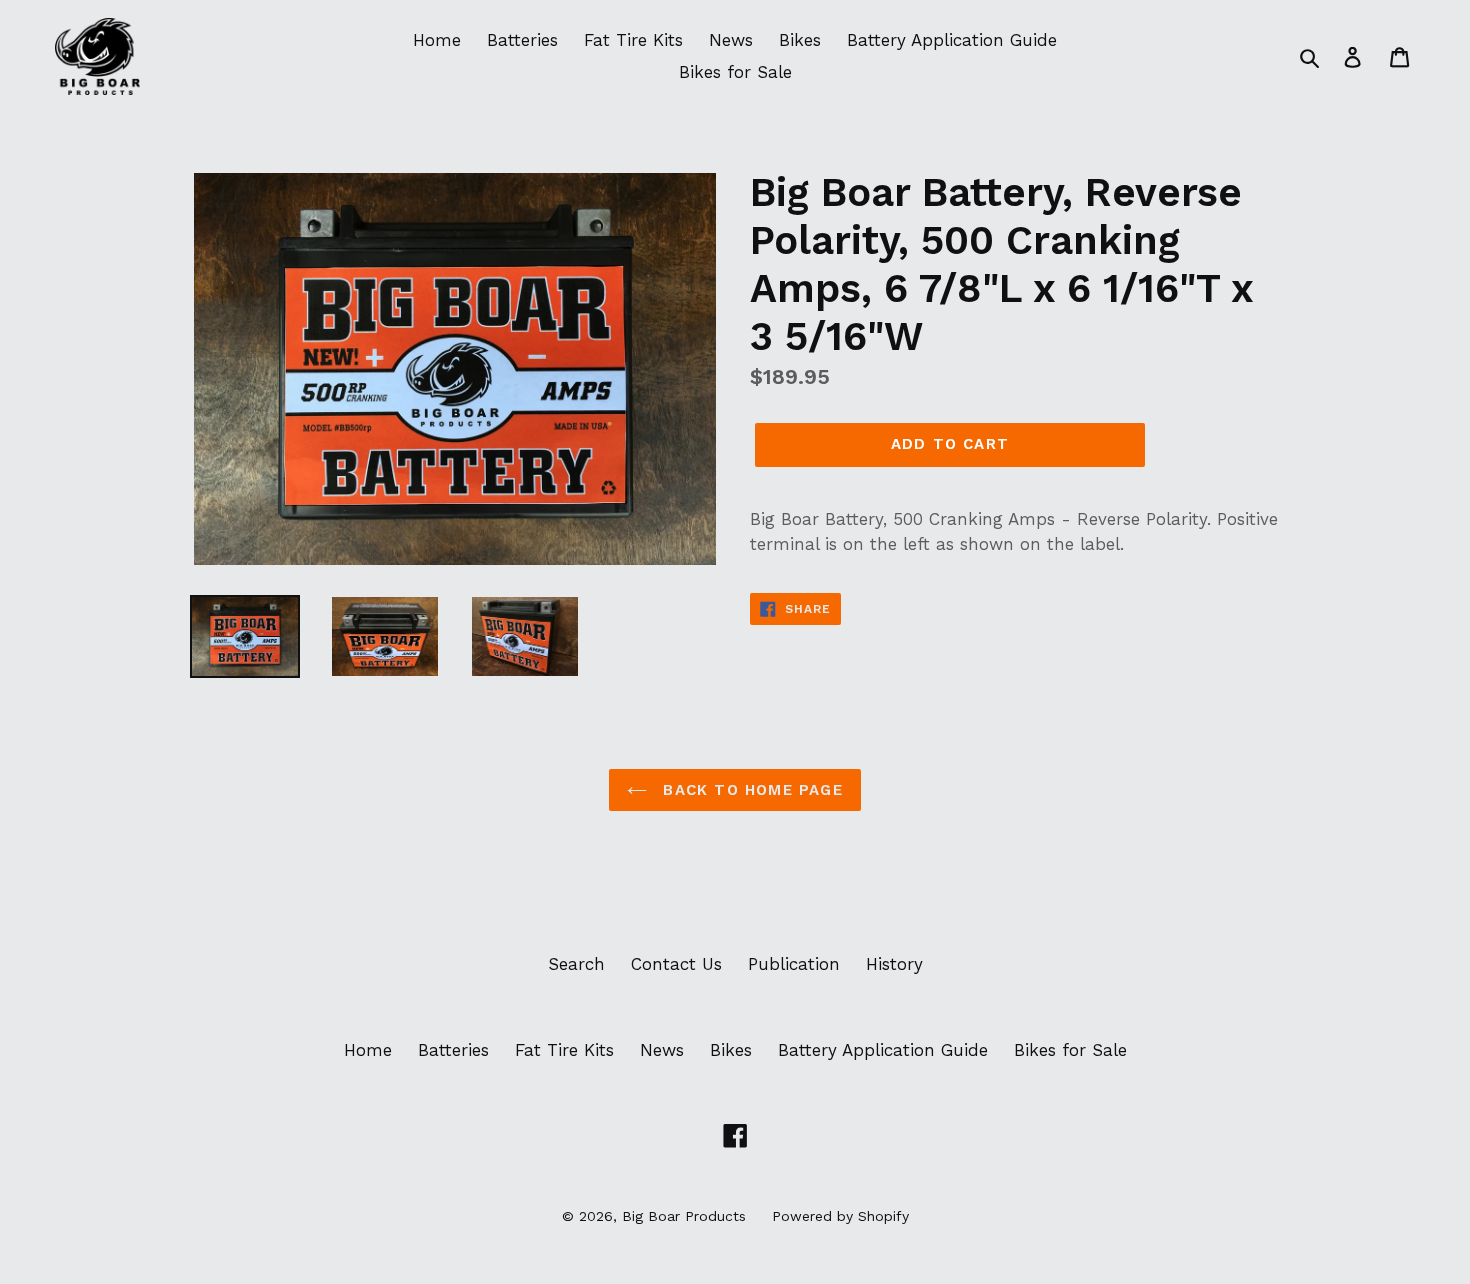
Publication (794, 964)
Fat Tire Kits (633, 40)
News (731, 40)
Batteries (522, 40)
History (894, 964)
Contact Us (676, 964)
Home (437, 40)
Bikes (800, 40)
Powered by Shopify (840, 1216)
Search (576, 964)
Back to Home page (750, 790)
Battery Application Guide (952, 40)
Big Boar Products (684, 1216)
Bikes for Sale (735, 72)
